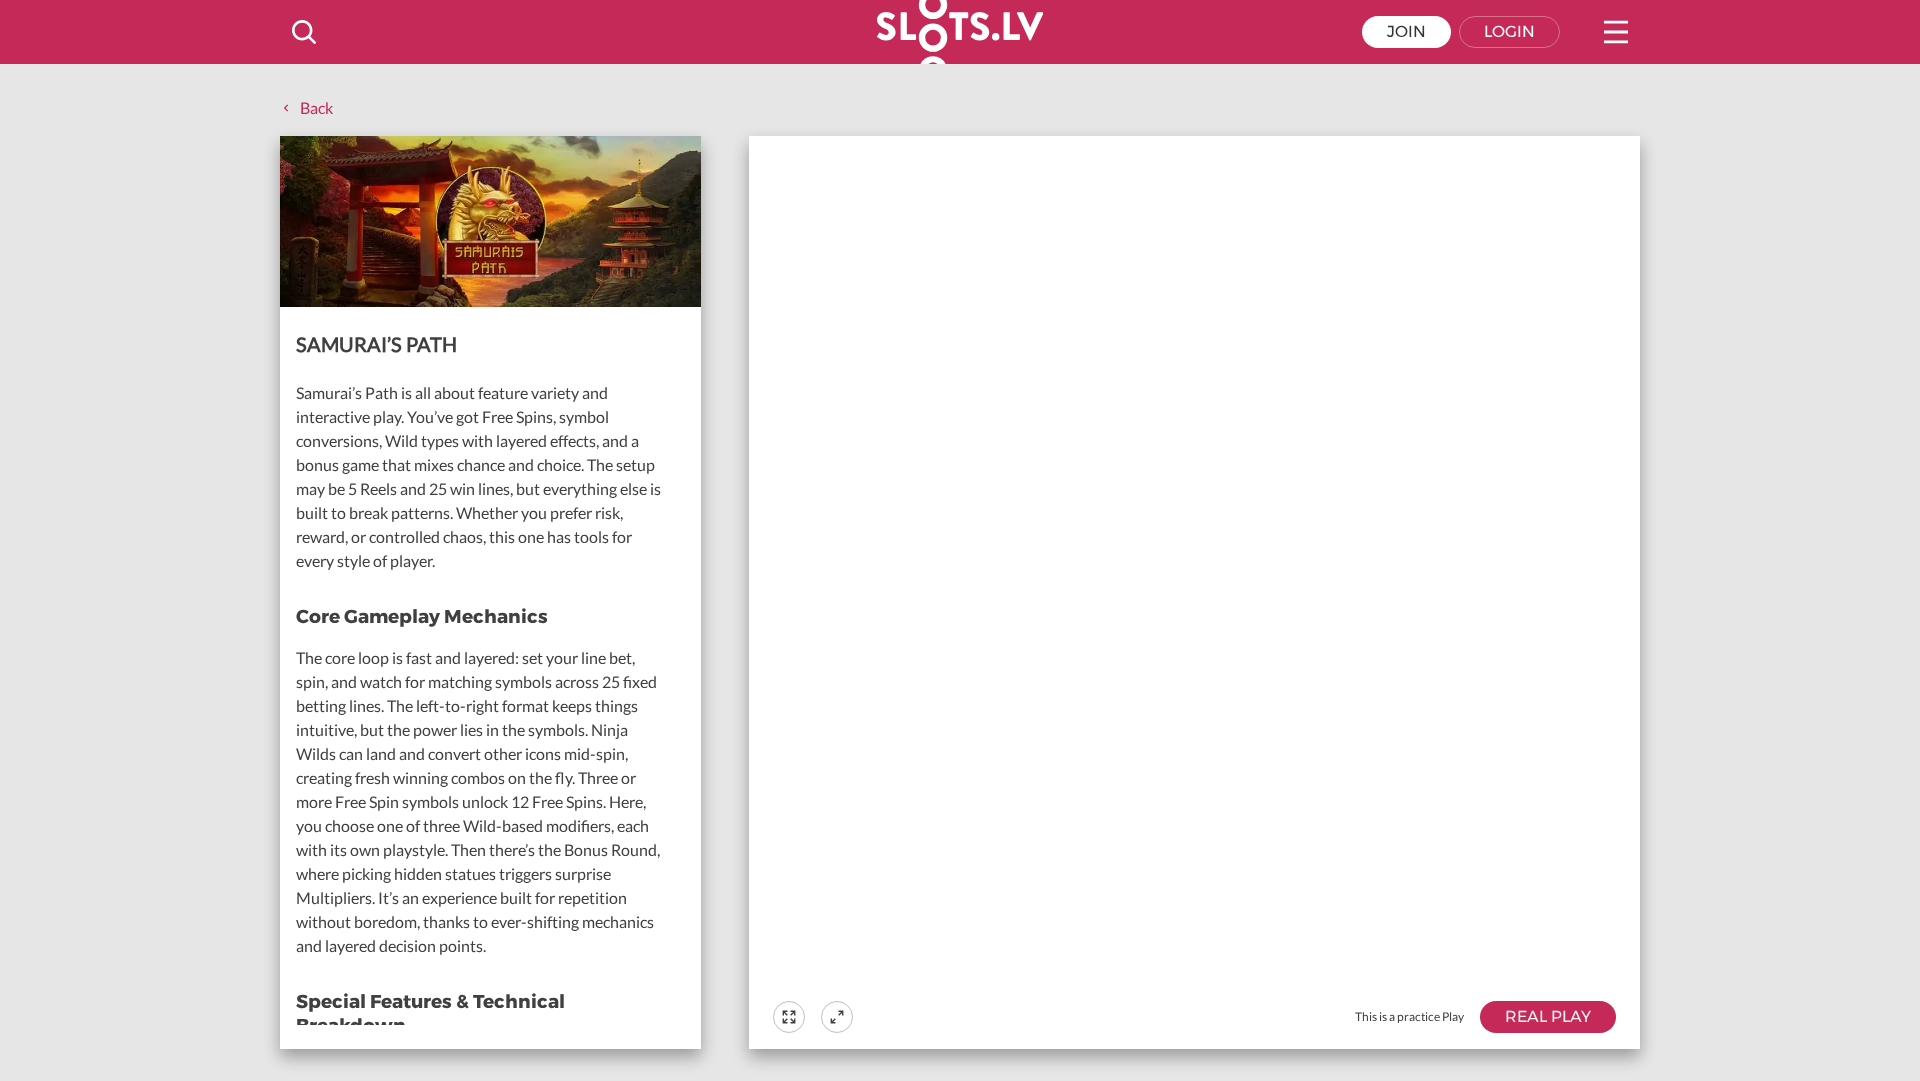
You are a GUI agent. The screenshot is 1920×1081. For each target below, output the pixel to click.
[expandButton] (837, 1017)
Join (1406, 31)
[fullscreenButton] (789, 1017)
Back (316, 107)
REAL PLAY (1548, 1016)
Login (1509, 31)
